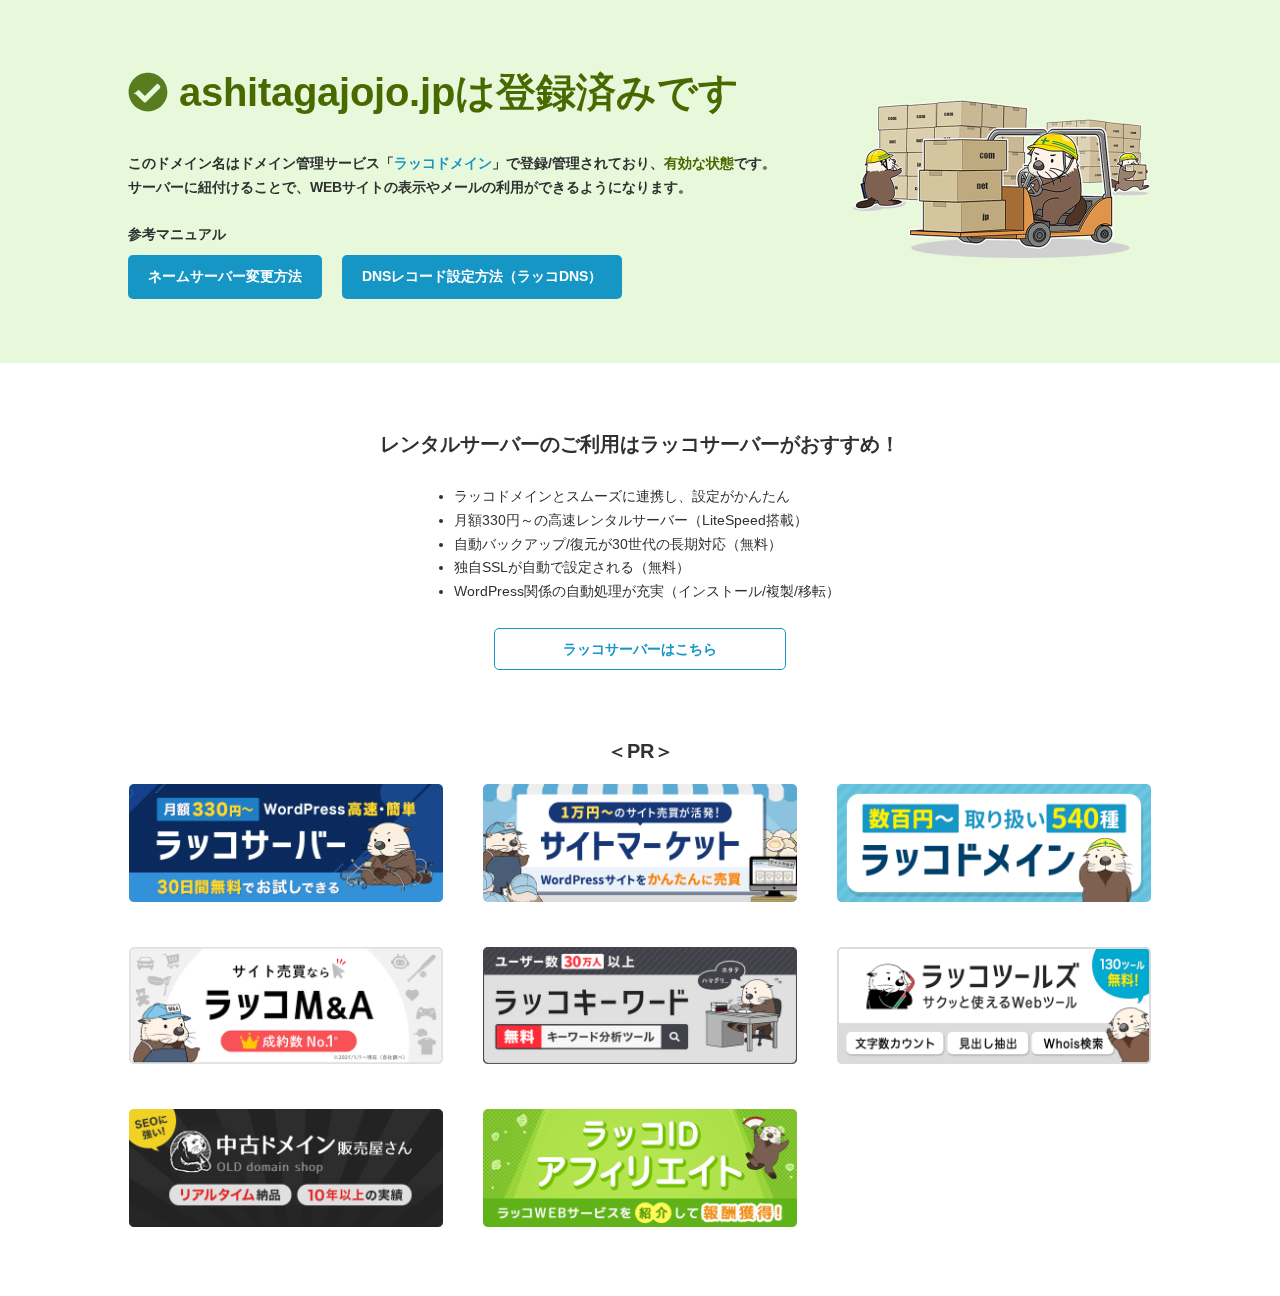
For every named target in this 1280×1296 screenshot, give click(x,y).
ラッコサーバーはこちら (640, 649)
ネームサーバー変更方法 (225, 276)
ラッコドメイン (443, 163)
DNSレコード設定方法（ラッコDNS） (482, 276)
